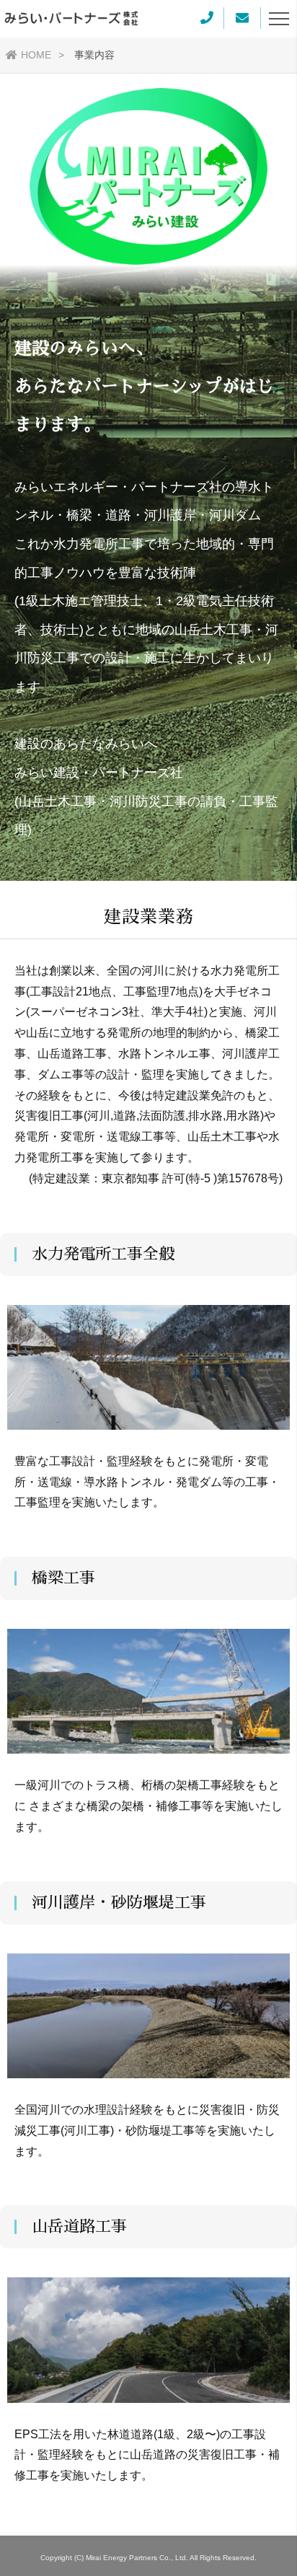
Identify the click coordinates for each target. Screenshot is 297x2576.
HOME (36, 55)
